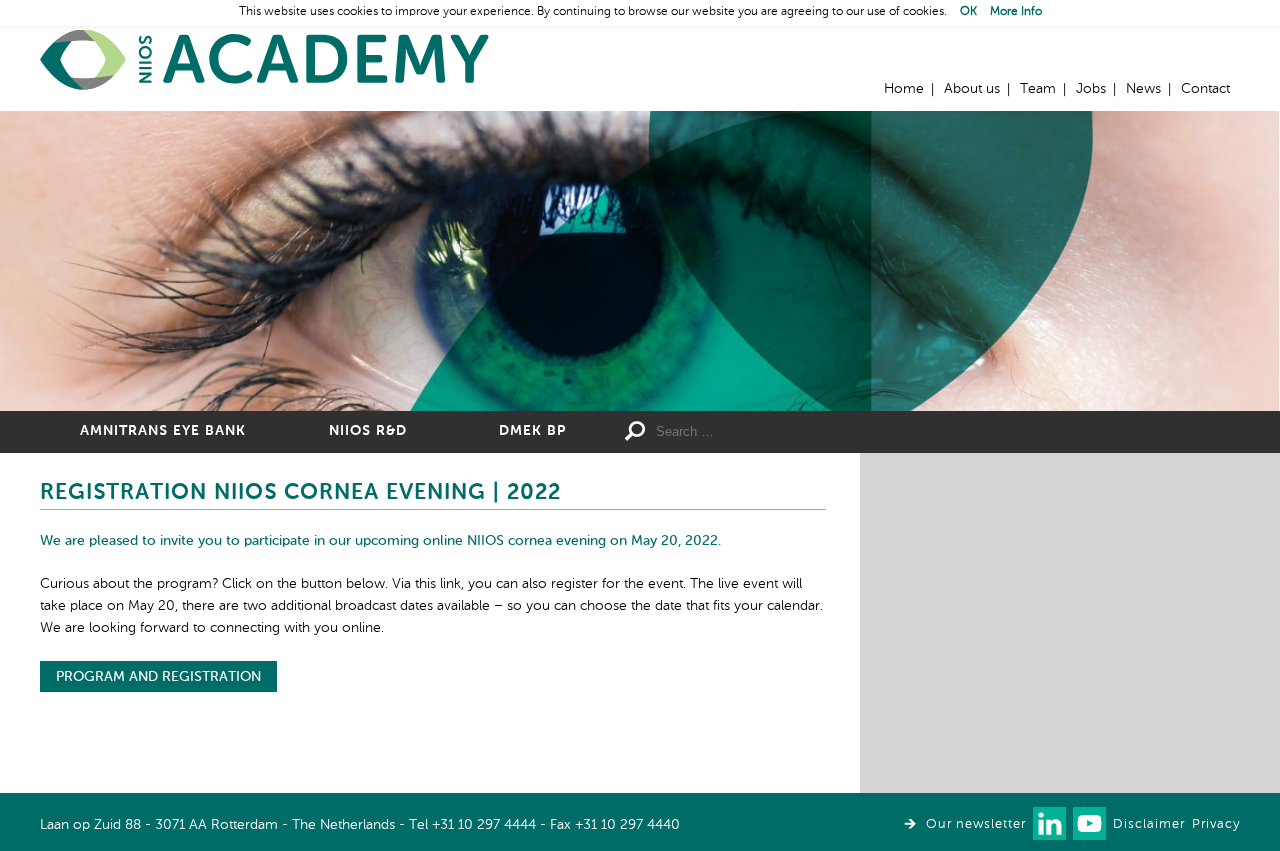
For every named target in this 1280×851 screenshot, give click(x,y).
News (1143, 89)
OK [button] (968, 12)
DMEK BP (532, 431)
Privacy (1216, 824)
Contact (1205, 89)
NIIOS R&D (368, 431)
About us (972, 89)
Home (265, 60)
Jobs (1091, 89)
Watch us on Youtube (1089, 823)
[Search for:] (801, 432)
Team (1038, 89)
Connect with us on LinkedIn (1049, 823)
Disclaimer (1149, 824)
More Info (1016, 12)
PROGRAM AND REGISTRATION (158, 677)
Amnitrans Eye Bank (163, 431)
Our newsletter (976, 824)
